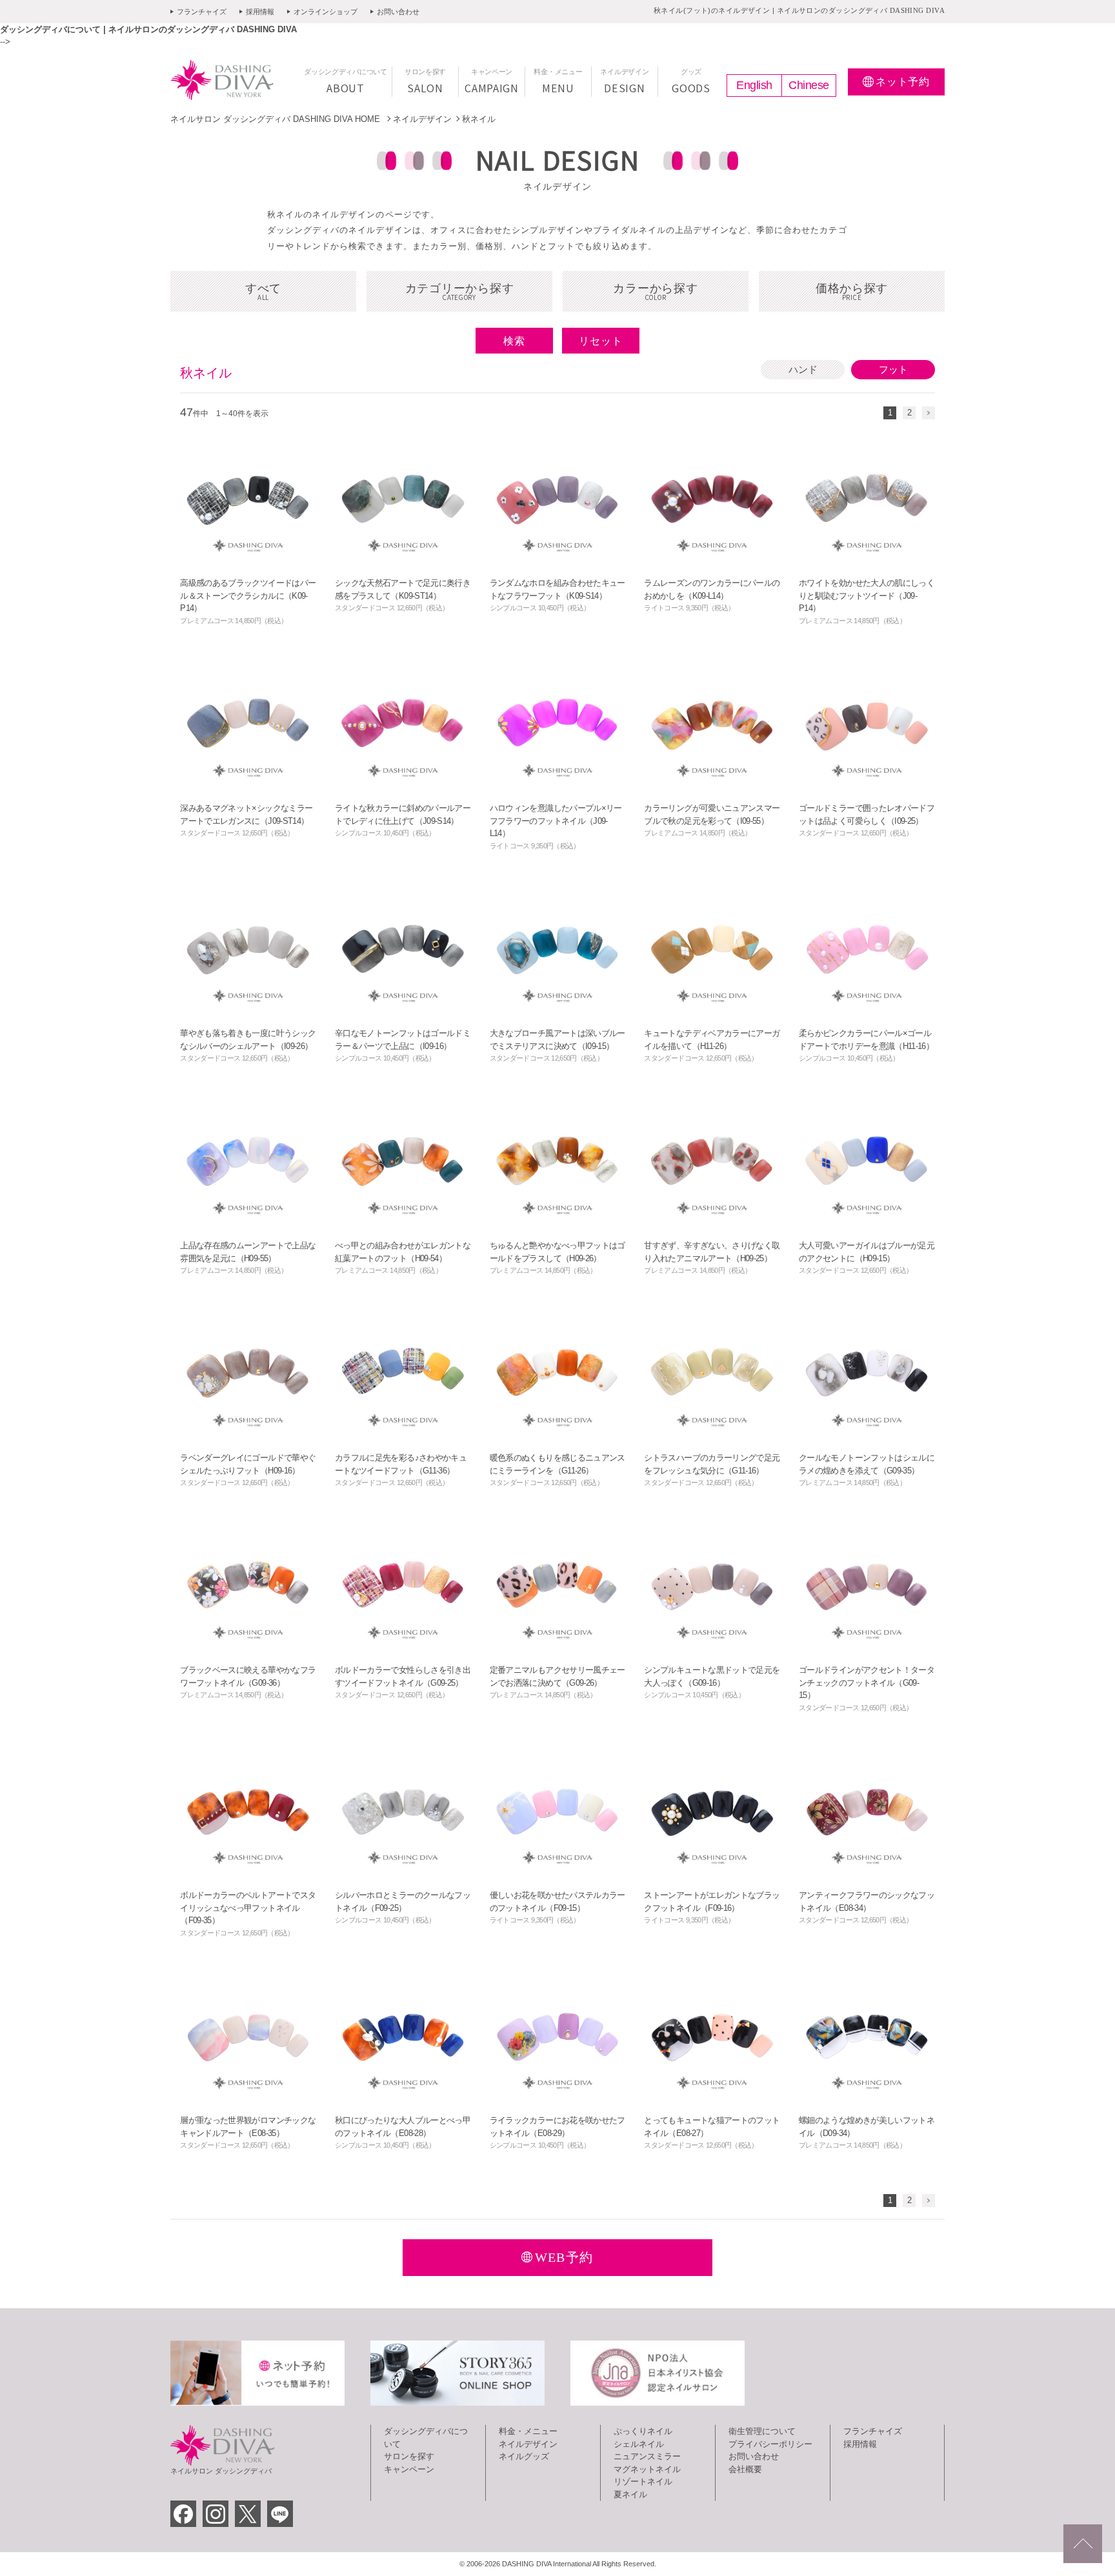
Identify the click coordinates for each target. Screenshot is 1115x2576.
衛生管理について (762, 2431)
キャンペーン (409, 2469)
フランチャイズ (202, 12)
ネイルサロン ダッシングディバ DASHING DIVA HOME (276, 119)
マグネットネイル (647, 2469)
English (754, 85)
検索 (514, 341)
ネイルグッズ (524, 2456)
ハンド (803, 369)
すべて (263, 292)
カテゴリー (460, 292)
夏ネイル (630, 2494)
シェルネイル (639, 2444)
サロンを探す (409, 2456)
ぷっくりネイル (643, 2431)
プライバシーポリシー (770, 2444)
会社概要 (745, 2469)
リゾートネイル (643, 2481)
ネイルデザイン (422, 119)
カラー (655, 292)
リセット (601, 341)
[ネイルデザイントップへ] (1083, 2544)
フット (893, 369)
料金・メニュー (528, 2431)
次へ (929, 413)
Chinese (809, 85)
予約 (903, 82)
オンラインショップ (326, 12)
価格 (852, 292)
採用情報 (260, 12)
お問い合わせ (398, 12)
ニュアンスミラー (647, 2456)
